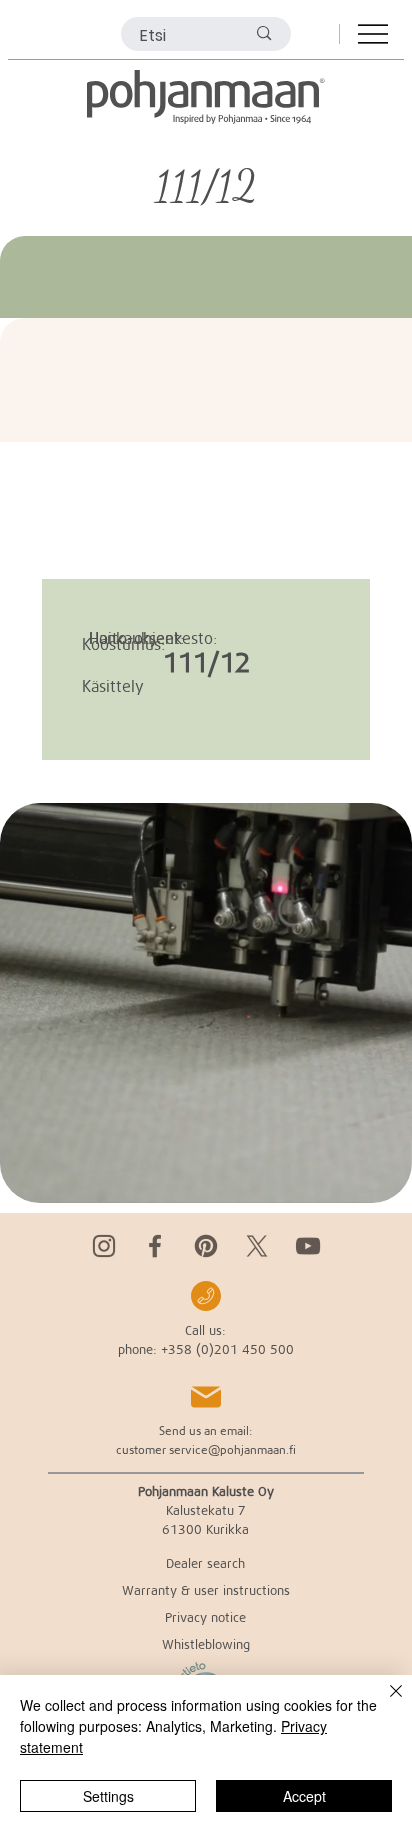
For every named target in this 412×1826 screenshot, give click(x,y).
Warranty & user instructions (206, 1590)
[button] (377, 1179)
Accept (304, 1796)
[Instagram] (104, 1246)
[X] (257, 1246)
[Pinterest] (206, 1246)
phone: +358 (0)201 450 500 (206, 1349)
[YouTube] (308, 1246)
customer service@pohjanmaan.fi (206, 1449)
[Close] (384, 1703)
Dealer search (205, 1563)
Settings (108, 1796)
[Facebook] (155, 1246)
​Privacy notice (205, 1617)
